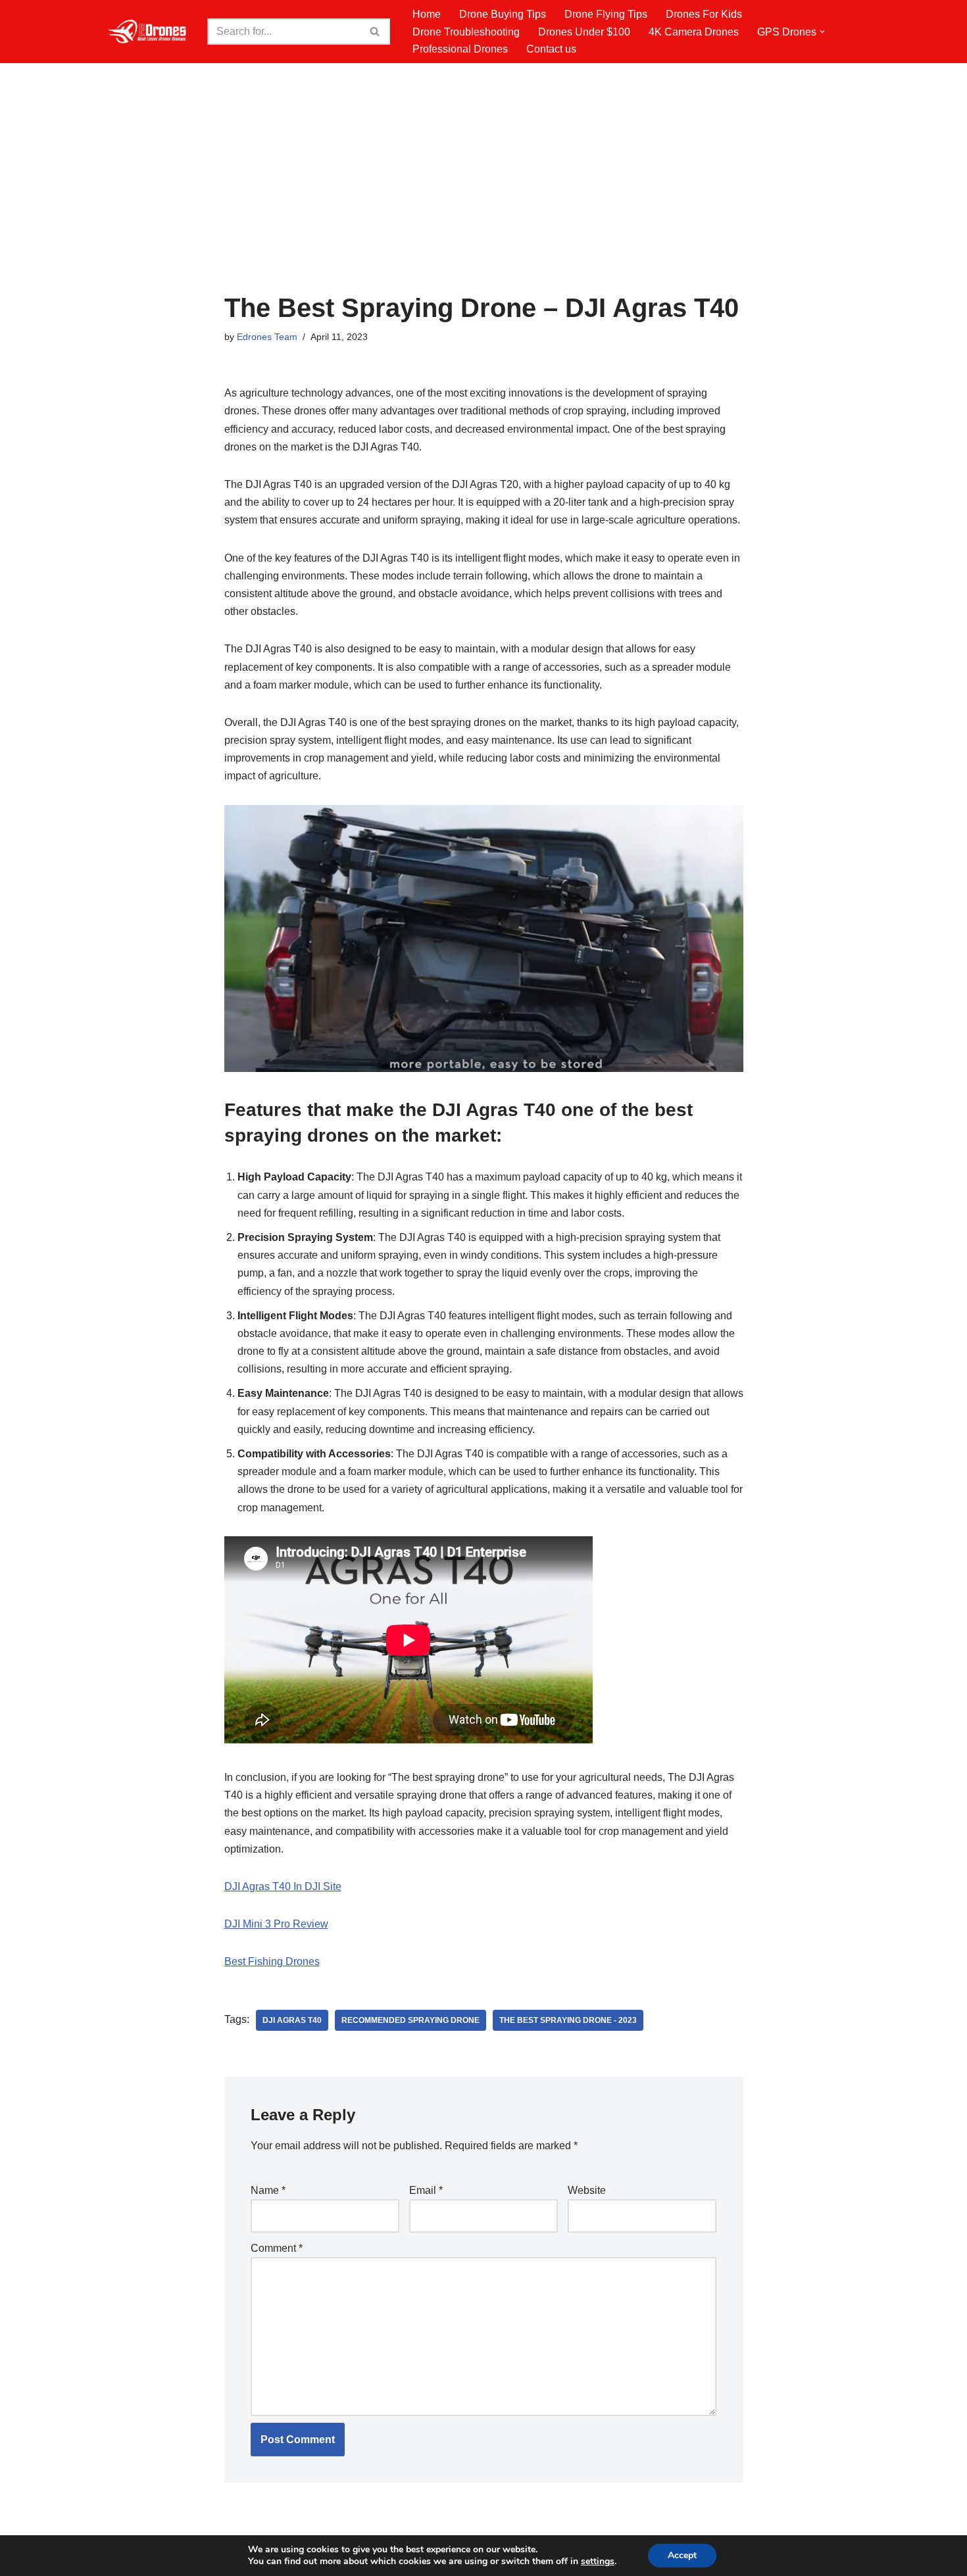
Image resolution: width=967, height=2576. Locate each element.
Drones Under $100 (584, 32)
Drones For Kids (704, 14)
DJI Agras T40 (292, 2020)
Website (587, 2190)
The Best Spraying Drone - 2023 (568, 2020)
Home (427, 14)
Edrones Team (267, 337)
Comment (277, 2248)
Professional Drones (460, 49)
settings (598, 2562)
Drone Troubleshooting (466, 32)
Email (426, 2190)
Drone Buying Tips (503, 14)
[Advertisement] (484, 195)
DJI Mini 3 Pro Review (276, 1924)
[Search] (375, 32)
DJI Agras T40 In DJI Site (283, 1886)
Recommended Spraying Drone (410, 2020)
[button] (822, 32)
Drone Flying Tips (606, 14)
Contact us (551, 49)
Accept (682, 2555)
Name (268, 2190)
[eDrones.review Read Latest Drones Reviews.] (148, 32)
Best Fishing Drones (272, 1961)
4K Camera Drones (694, 32)
